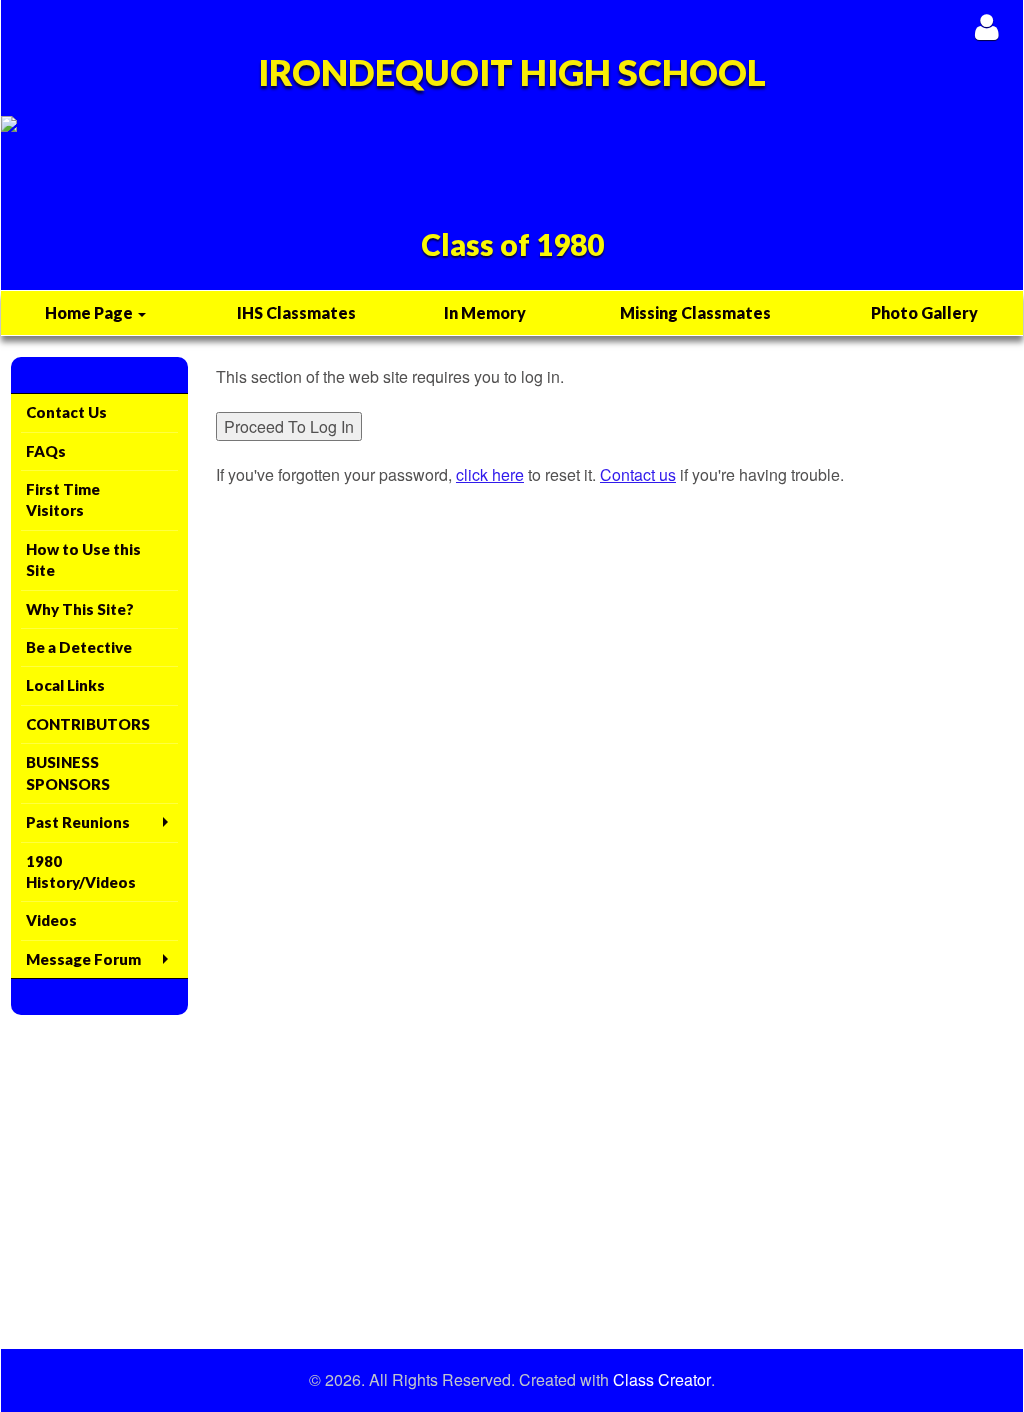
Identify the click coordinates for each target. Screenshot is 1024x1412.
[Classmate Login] (986, 26)
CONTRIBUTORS (88, 724)
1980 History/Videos (81, 871)
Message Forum (83, 959)
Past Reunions (78, 822)
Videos (51, 920)
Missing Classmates (695, 312)
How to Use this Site (83, 559)
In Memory (485, 312)
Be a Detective (79, 647)
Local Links (65, 685)
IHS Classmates (296, 312)
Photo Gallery (924, 312)
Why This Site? (80, 609)
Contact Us (66, 412)
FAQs (46, 451)
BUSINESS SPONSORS (68, 772)
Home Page (90, 312)
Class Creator (662, 1380)
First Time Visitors (63, 499)
